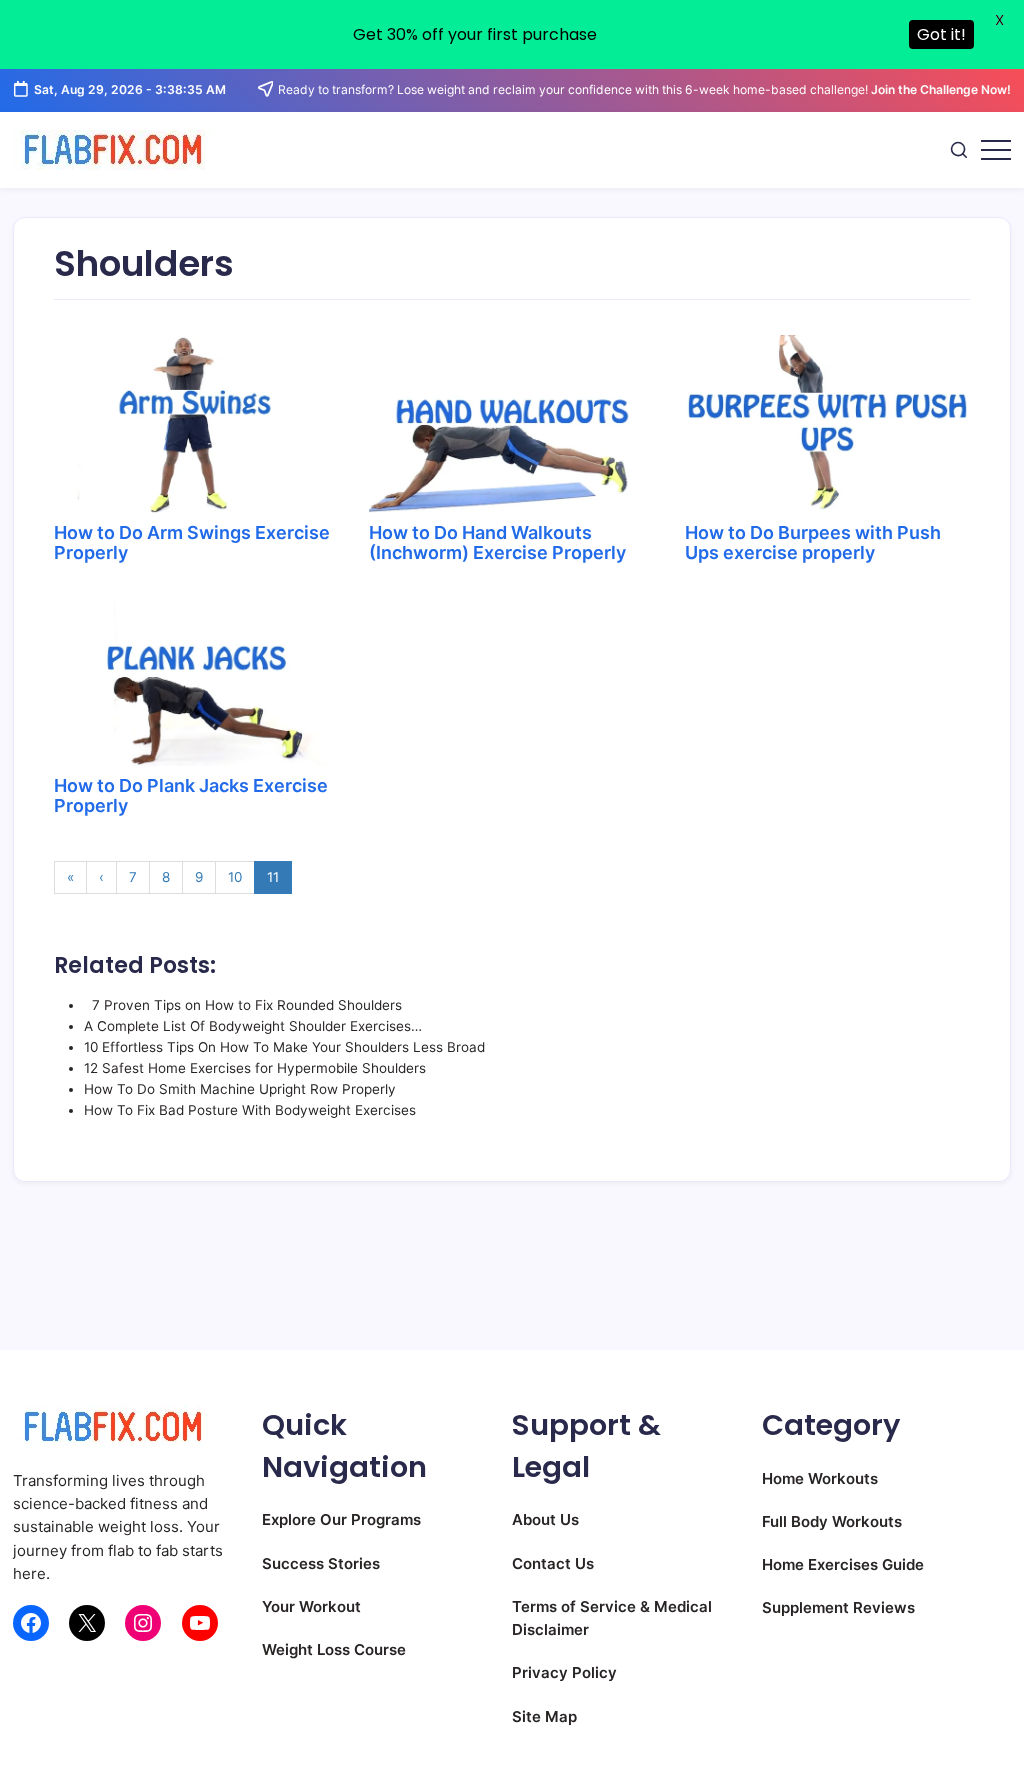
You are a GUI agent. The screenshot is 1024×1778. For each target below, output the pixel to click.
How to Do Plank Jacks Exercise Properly (191, 795)
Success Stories (321, 1563)
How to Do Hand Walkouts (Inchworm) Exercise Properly (497, 542)
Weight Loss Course (334, 1649)
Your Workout (311, 1606)
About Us (545, 1519)
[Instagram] (143, 1623)
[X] (87, 1623)
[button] (959, 149)
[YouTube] (200, 1623)
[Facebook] (31, 1623)
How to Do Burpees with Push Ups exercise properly (813, 542)
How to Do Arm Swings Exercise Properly (192, 542)
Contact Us (553, 1563)
